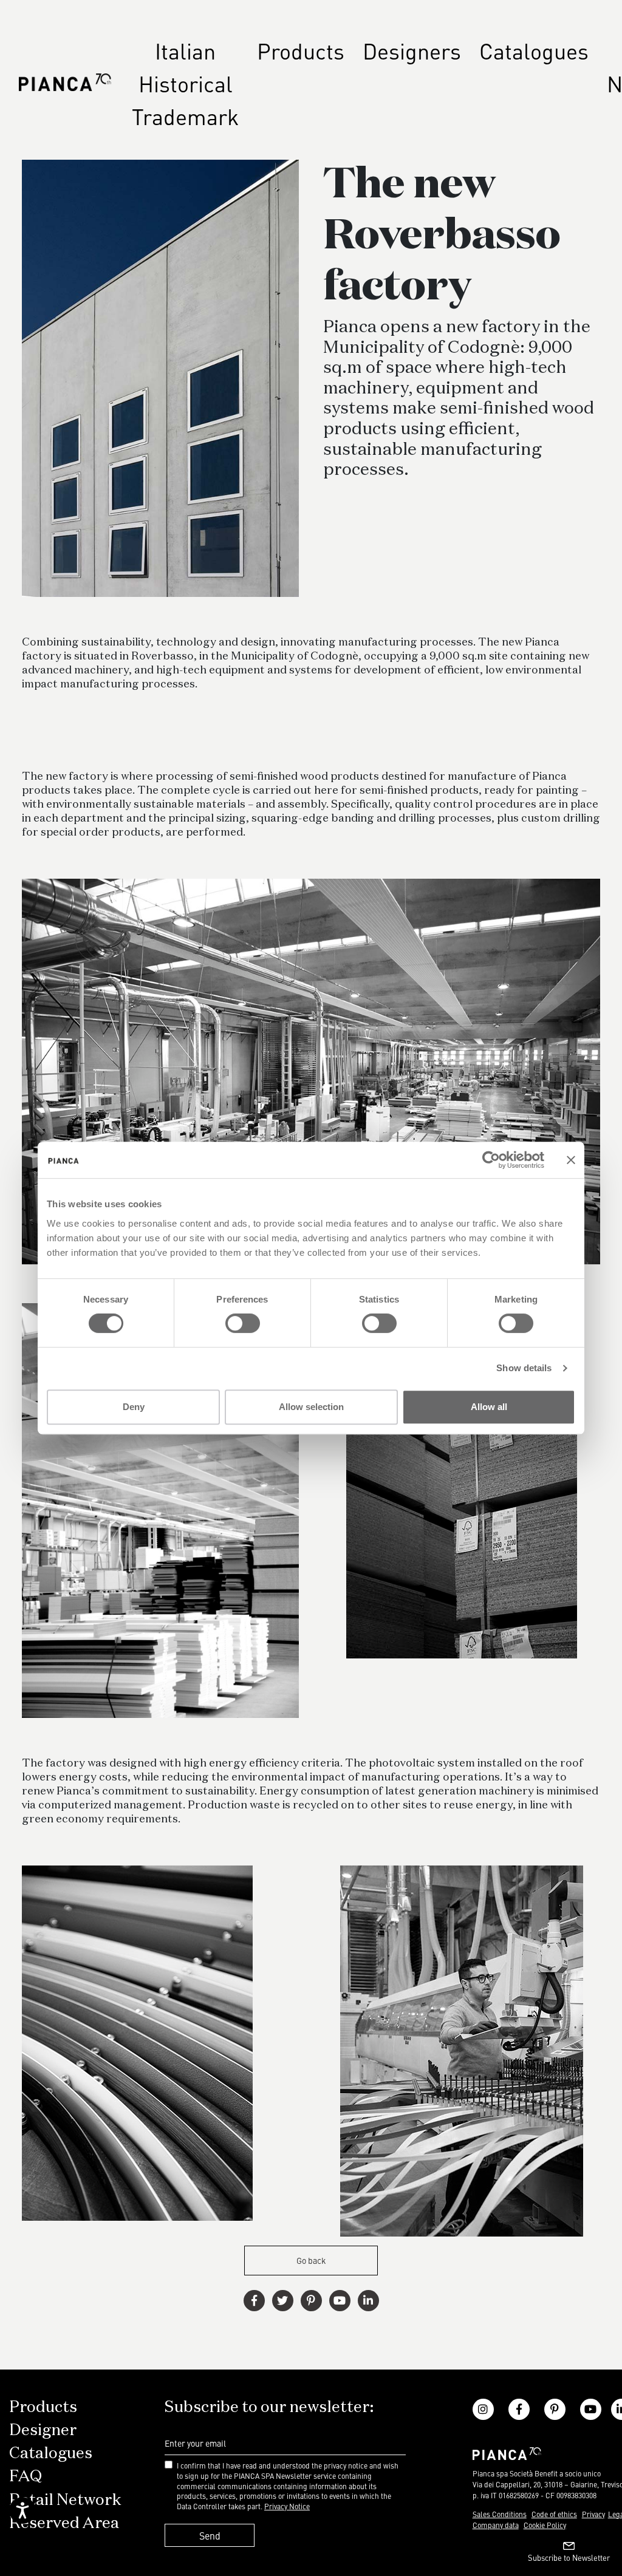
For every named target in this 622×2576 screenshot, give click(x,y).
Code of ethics (554, 2514)
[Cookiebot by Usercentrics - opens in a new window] (491, 1160)
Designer (43, 2431)
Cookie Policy (545, 2525)
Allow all (489, 1407)
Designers (412, 50)
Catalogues (534, 50)
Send (210, 2535)
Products (301, 50)
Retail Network (65, 2501)
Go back (311, 2260)
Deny (134, 1407)
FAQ (26, 2477)
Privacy (593, 2514)
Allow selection (311, 1407)
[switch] (243, 1323)
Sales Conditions (500, 2514)
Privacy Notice (287, 2506)
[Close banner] (571, 1160)
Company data (496, 2525)
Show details (524, 1368)
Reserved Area (64, 2524)
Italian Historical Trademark (185, 83)
